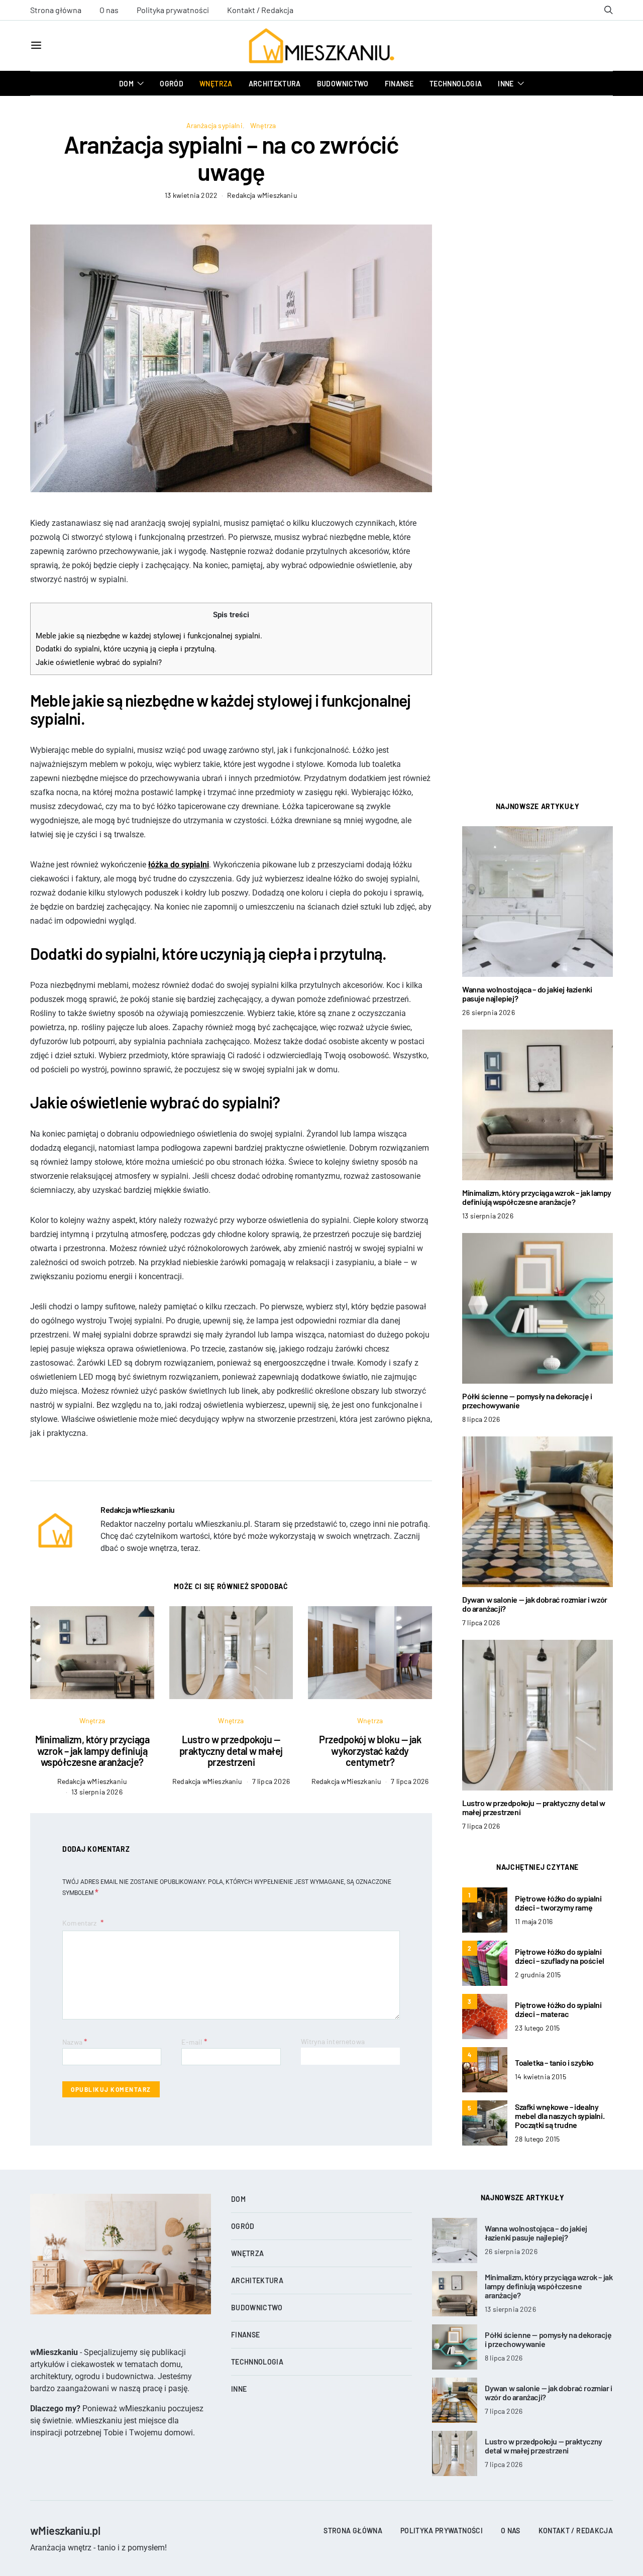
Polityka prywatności (173, 10)
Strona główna (56, 10)
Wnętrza (216, 84)
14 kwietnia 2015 (541, 2077)
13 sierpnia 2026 (97, 1792)
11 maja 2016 (534, 1921)
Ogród (172, 84)
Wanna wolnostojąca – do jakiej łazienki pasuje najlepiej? (527, 994)
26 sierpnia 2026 (489, 1012)
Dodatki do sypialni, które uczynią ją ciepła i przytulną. (126, 649)
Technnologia (456, 84)
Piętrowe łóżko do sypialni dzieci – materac (558, 2009)
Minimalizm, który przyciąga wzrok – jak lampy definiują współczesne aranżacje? (92, 1751)
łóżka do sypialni (179, 865)
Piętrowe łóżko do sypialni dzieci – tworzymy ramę (558, 1903)
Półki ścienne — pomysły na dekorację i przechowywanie (527, 1401)
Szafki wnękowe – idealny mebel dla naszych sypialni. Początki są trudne (560, 2116)
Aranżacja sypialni (215, 125)
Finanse (399, 84)
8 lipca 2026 (481, 1419)
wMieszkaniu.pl (65, 2530)
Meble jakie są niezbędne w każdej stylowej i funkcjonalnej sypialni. (149, 636)
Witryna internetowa (333, 2041)
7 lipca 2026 (271, 1781)
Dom (126, 84)
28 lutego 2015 (537, 2139)
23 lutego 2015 (537, 2028)
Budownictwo (343, 84)
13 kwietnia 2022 (191, 195)
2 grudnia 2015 (538, 1975)
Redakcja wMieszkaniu (262, 195)
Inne (506, 84)
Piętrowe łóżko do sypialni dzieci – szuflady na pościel (560, 1956)
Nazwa (75, 2041)
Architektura (275, 84)
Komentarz (80, 1923)
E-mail (194, 2041)
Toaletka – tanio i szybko (554, 2062)
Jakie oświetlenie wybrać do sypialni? (99, 662)
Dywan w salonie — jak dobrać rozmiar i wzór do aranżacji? (535, 1604)
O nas (109, 10)
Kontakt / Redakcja (260, 10)
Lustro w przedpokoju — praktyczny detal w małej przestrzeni (231, 1751)
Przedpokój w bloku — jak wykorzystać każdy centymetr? (370, 1751)
